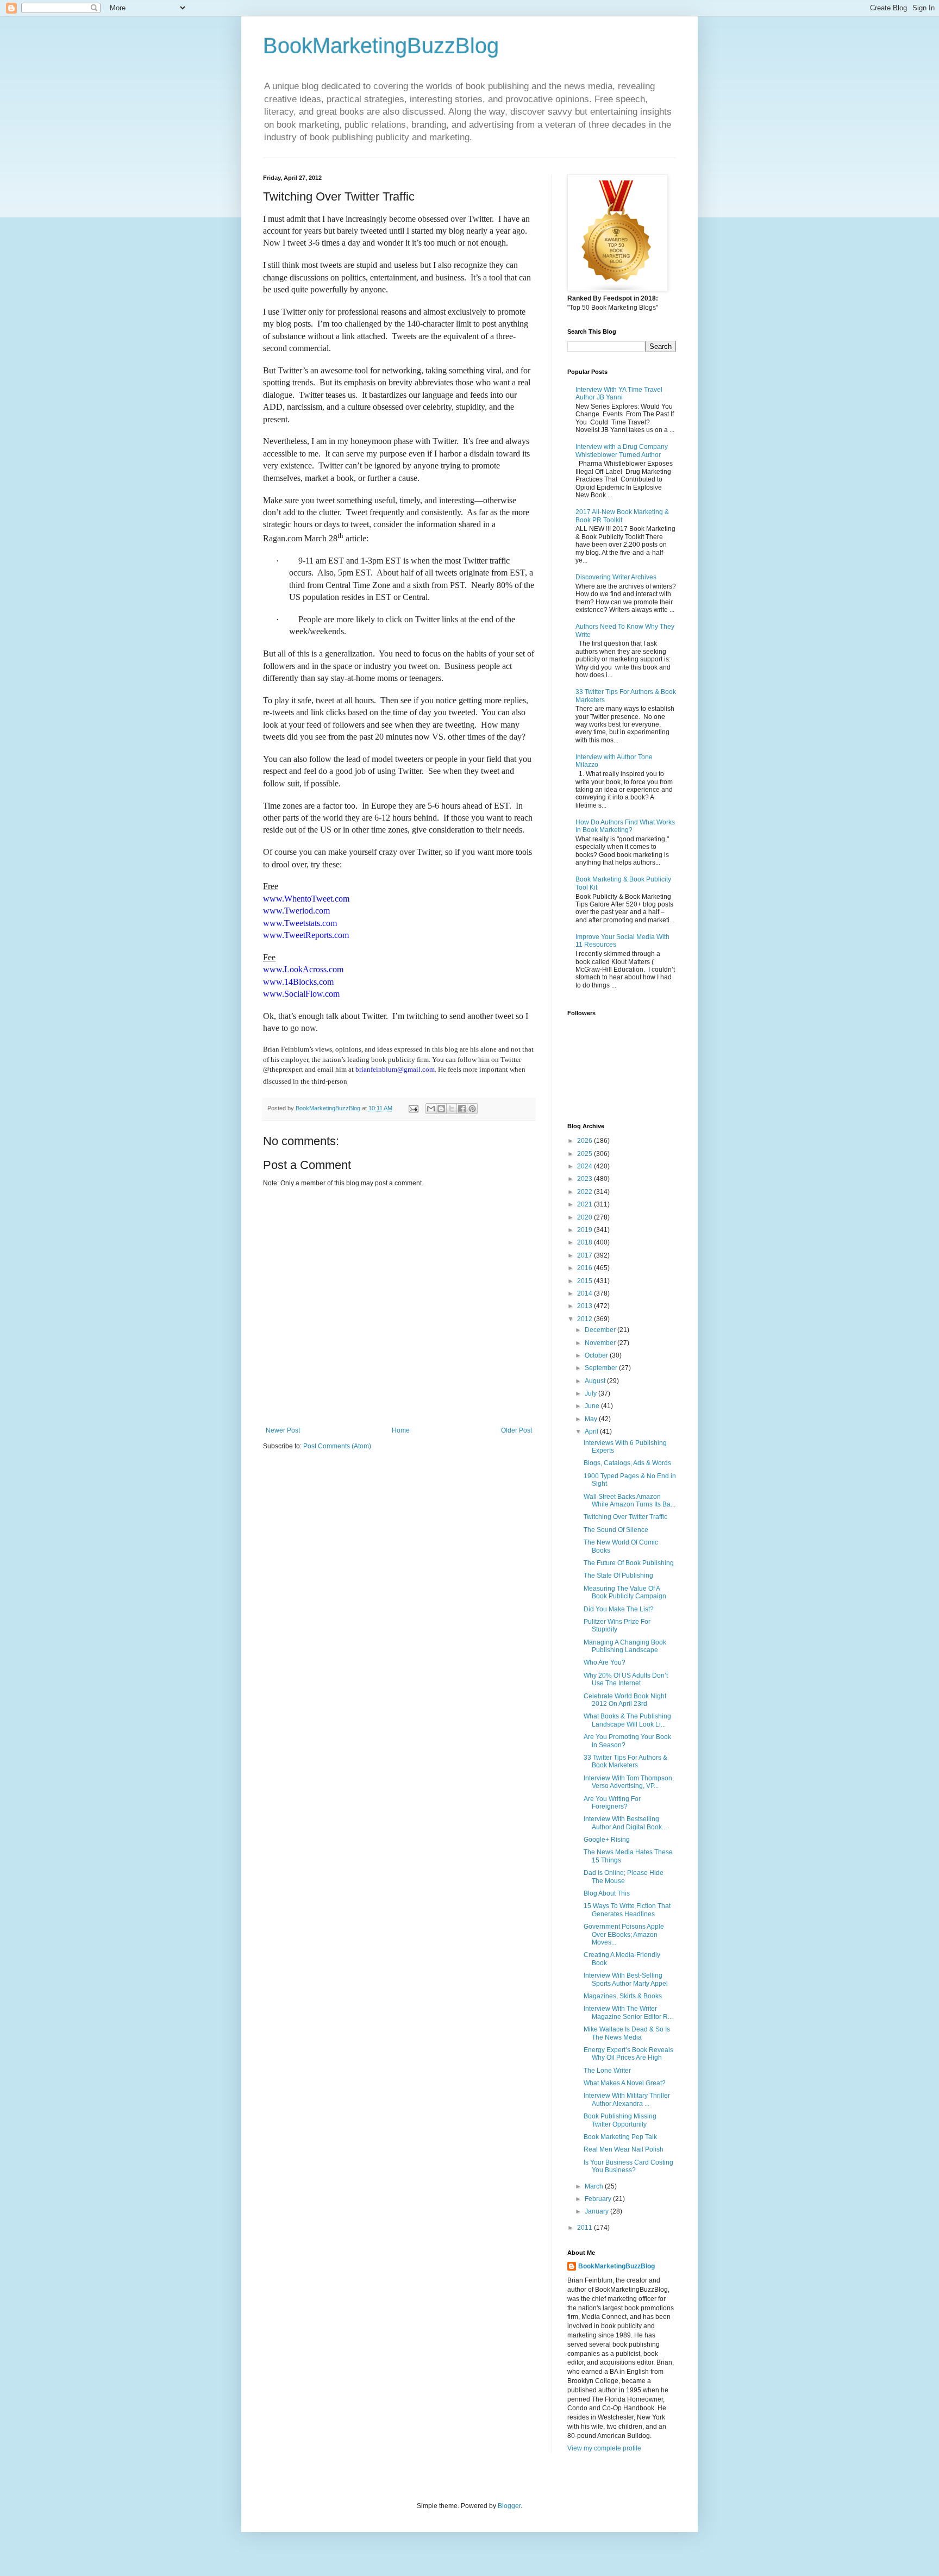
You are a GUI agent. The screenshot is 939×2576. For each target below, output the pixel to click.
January (597, 2211)
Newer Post (283, 1430)
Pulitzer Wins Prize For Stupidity (617, 1625)
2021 (586, 1204)
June (593, 1406)
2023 (586, 1179)
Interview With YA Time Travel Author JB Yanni (619, 393)
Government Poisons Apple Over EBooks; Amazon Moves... (624, 1934)
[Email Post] (413, 1108)
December (601, 1330)
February (599, 2199)
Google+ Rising (607, 1840)
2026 (586, 1141)
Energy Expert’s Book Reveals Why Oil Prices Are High (628, 2054)
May (592, 1419)
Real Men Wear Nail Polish (624, 2149)
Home (401, 1430)
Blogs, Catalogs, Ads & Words (627, 1463)
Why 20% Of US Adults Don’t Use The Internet (626, 1679)
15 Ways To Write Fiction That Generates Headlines (627, 1910)
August (596, 1381)
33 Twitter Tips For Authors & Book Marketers (625, 1761)
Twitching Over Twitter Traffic (625, 1517)
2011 (586, 2228)
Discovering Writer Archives (616, 577)
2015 (586, 1281)
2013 (586, 1306)
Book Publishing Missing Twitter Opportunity (620, 2120)
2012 (586, 1319)
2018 (586, 1242)
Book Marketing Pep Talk (620, 2137)
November (601, 1343)
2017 (586, 1255)
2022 (586, 1192)
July (591, 1393)
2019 (586, 1230)
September (602, 1368)
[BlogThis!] (441, 1109)
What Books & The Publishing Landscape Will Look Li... (627, 1720)
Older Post (517, 1430)
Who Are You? (605, 1662)
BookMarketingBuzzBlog (381, 46)
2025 (586, 1154)
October (597, 1355)
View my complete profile (604, 2448)
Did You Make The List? (619, 1609)
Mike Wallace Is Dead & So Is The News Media (627, 2033)
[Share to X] (452, 1109)
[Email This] (431, 1109)
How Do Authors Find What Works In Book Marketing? (625, 826)
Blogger (509, 2506)
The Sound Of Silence (616, 1530)
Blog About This (607, 1893)
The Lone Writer (607, 2071)
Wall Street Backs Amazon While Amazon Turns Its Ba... (630, 1500)
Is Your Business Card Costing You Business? (628, 2166)
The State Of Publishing (618, 1575)
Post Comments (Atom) (337, 1446)
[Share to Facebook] (462, 1109)
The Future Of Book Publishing (629, 1563)
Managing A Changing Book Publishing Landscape (625, 1646)
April (592, 1431)
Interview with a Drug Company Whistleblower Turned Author (622, 451)
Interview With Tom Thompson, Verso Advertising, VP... (629, 1782)
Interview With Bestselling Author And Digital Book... (625, 1823)
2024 (586, 1166)
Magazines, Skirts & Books (623, 1996)
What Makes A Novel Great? (625, 2083)
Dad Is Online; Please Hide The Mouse (624, 1877)
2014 (586, 1293)
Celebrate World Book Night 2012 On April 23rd (625, 1700)
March (595, 2186)
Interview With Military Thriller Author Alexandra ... (627, 2099)
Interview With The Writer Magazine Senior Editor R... (628, 2012)
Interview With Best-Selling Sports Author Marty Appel (626, 1979)
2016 (586, 1268)
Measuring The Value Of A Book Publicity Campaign (625, 1592)
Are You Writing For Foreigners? (612, 1803)
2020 (586, 1217)
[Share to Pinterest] (472, 1109)
